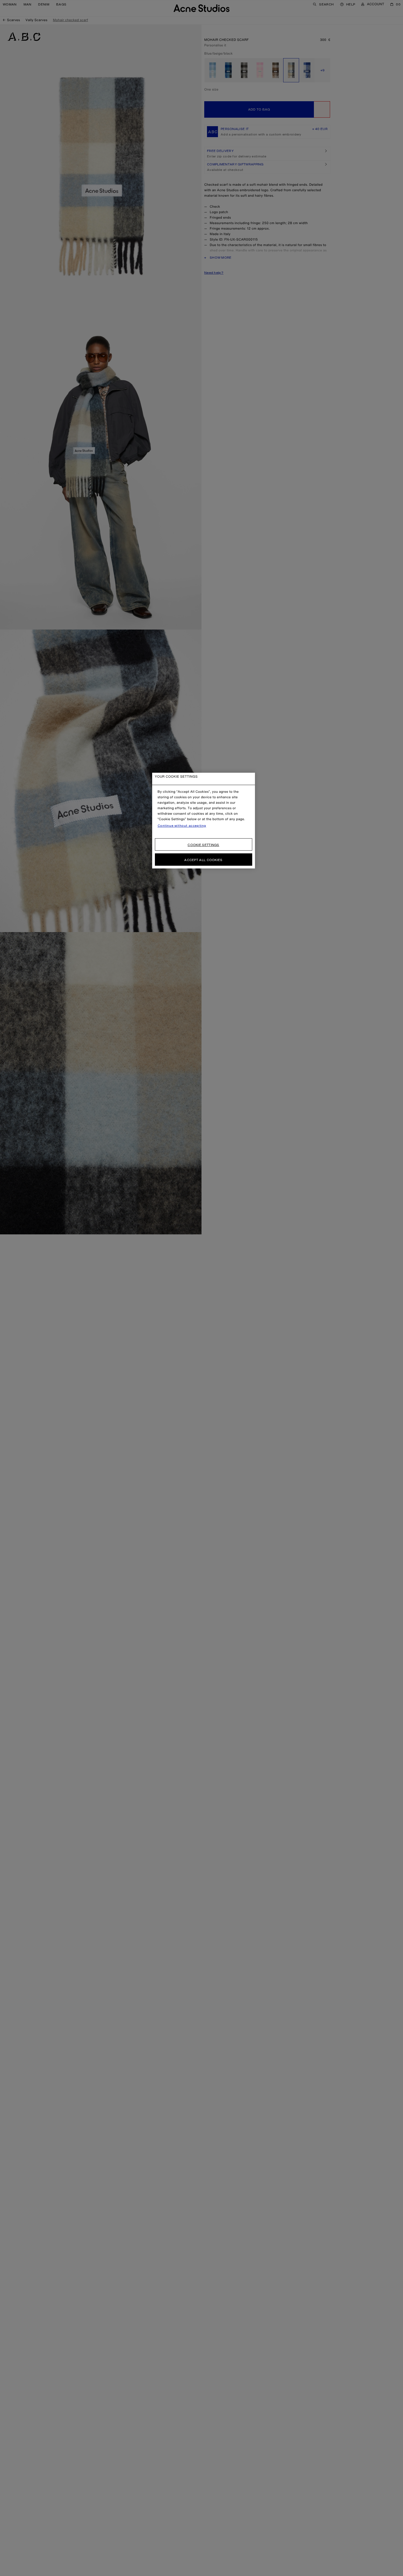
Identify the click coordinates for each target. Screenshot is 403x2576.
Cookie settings (203, 845)
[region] (204, 821)
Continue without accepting (182, 826)
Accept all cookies (203, 860)
